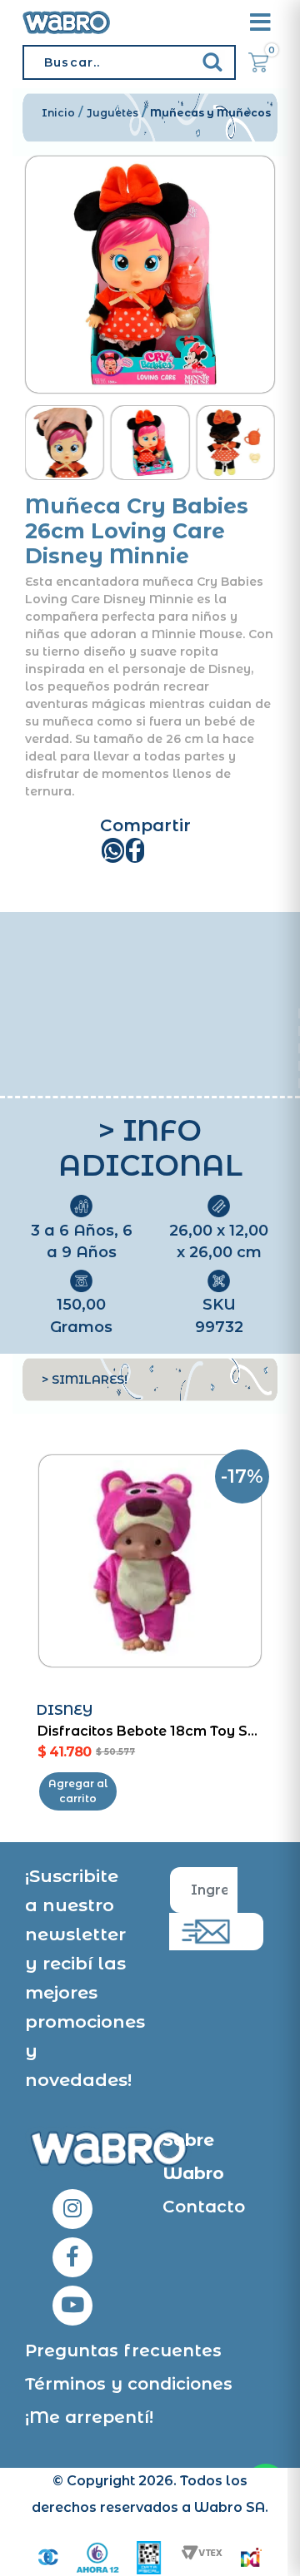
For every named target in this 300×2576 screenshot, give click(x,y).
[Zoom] (65, 443)
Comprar (78, 1791)
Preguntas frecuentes (123, 2351)
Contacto (204, 2207)
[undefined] (150, 275)
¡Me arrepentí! (89, 2417)
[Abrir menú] (260, 22)
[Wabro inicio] (66, 22)
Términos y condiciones (129, 2384)
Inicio (58, 113)
